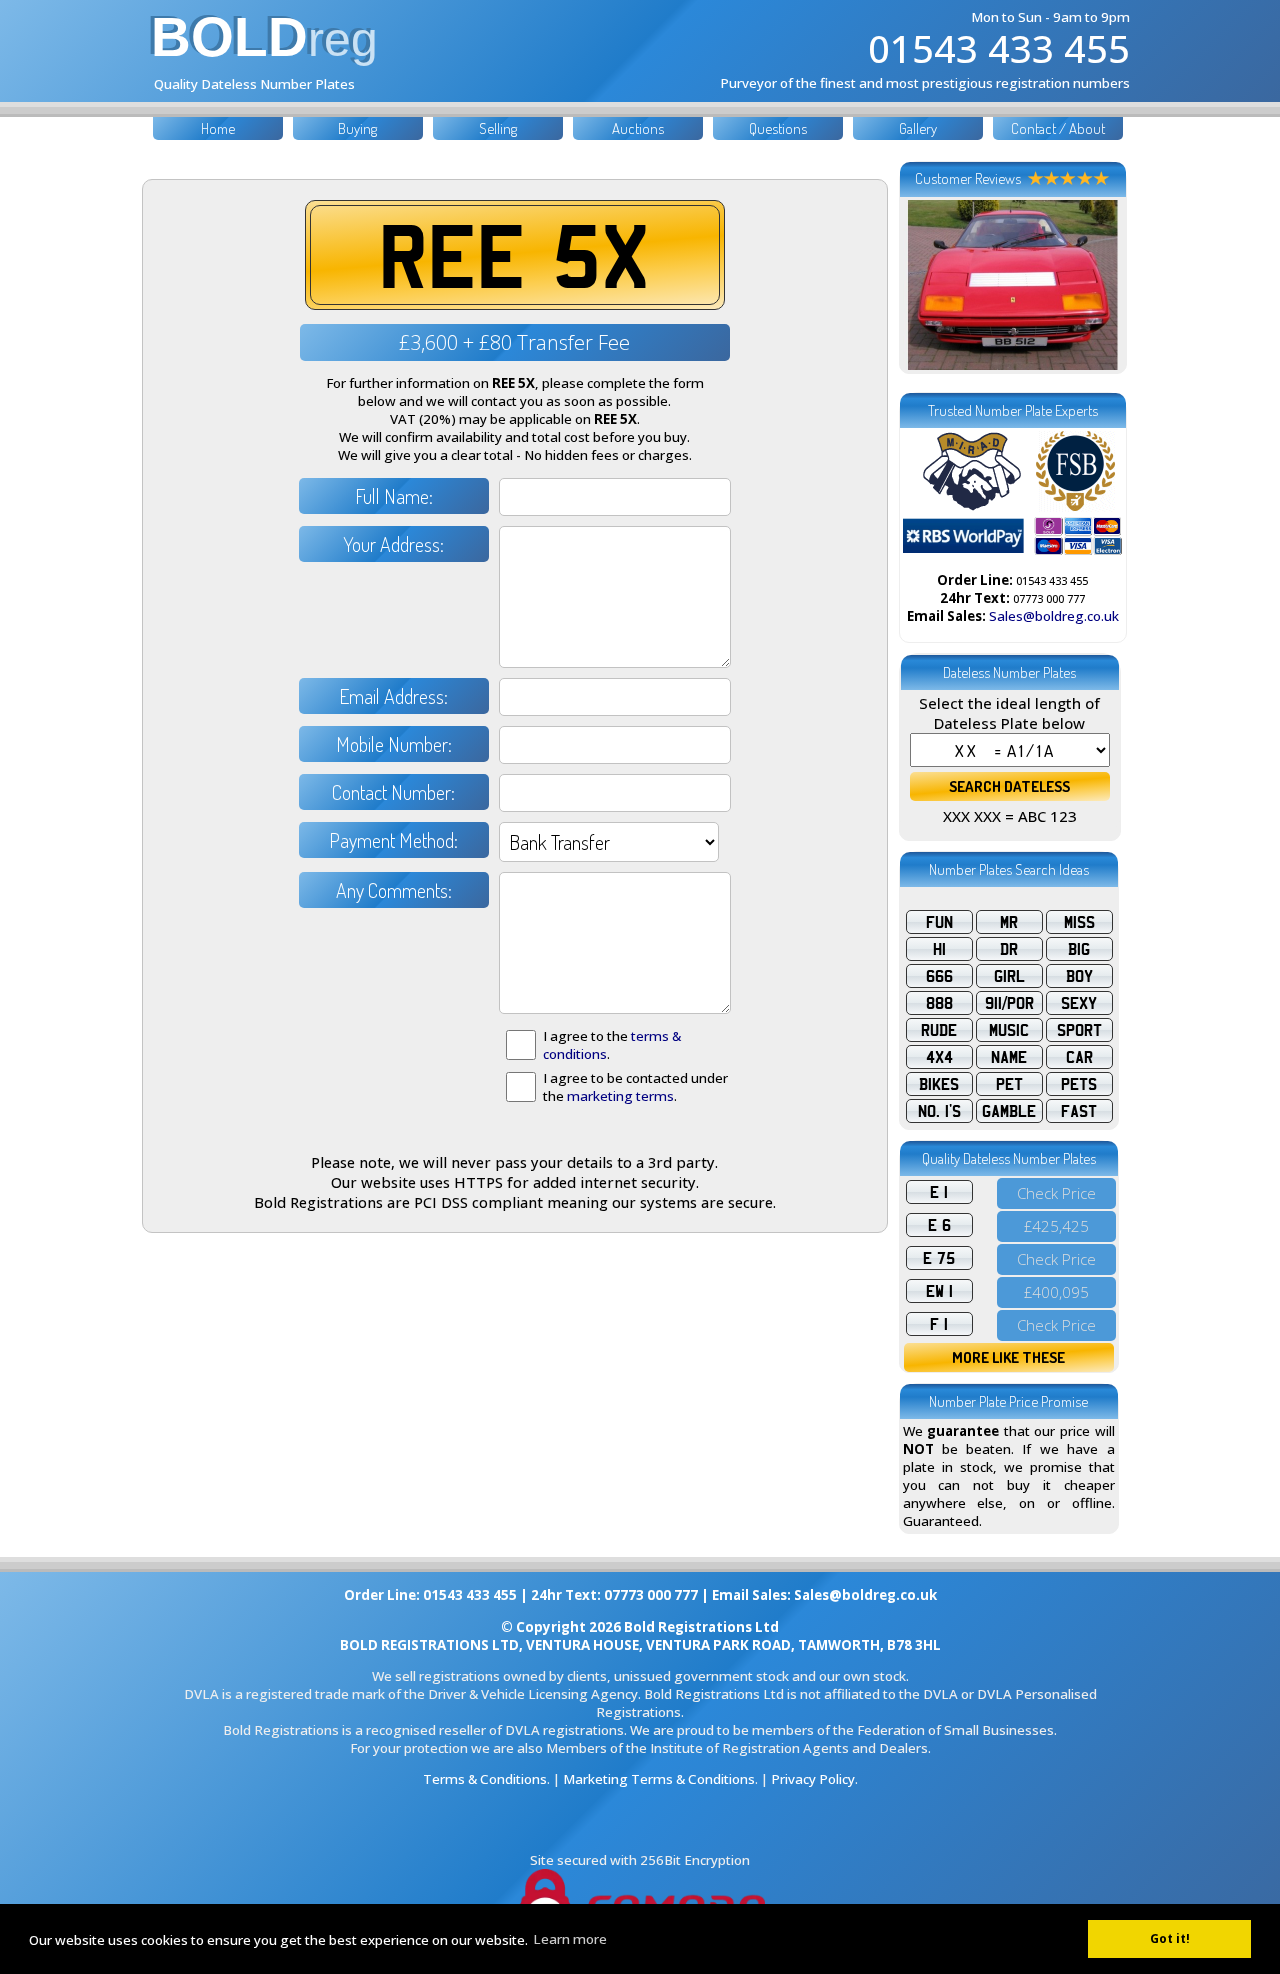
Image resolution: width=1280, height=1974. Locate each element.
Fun (939, 922)
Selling (498, 128)
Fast (1079, 1111)
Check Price (1056, 1193)
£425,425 (1056, 1226)
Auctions (638, 128)
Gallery (918, 128)
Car (1079, 1057)
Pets (1079, 1084)
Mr (1009, 922)
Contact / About (1058, 128)
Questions (778, 128)
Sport (1079, 1030)
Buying (357, 128)
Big (1079, 949)
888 (939, 1003)
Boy (1079, 976)
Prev (929, 285)
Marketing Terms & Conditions (659, 1779)
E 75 (939, 1258)
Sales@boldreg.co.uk (1054, 616)
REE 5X (514, 255)
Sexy (1079, 1003)
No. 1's (939, 1111)
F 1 (939, 1324)
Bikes (939, 1084)
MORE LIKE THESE (1008, 1357)
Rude (939, 1030)
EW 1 (939, 1291)
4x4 (939, 1057)
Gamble (1009, 1111)
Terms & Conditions (485, 1779)
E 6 (939, 1225)
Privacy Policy (813, 1779)
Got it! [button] (1170, 1938)
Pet (1009, 1084)
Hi (939, 949)
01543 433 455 (999, 48)
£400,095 (1056, 1292)
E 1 (939, 1192)
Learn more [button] (570, 1939)
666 (939, 976)
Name (1009, 1057)
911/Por (1009, 1003)
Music (1009, 1030)
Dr (1009, 949)
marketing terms (620, 1096)
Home (218, 128)
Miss (1079, 922)
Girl (1009, 976)
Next (1097, 285)
